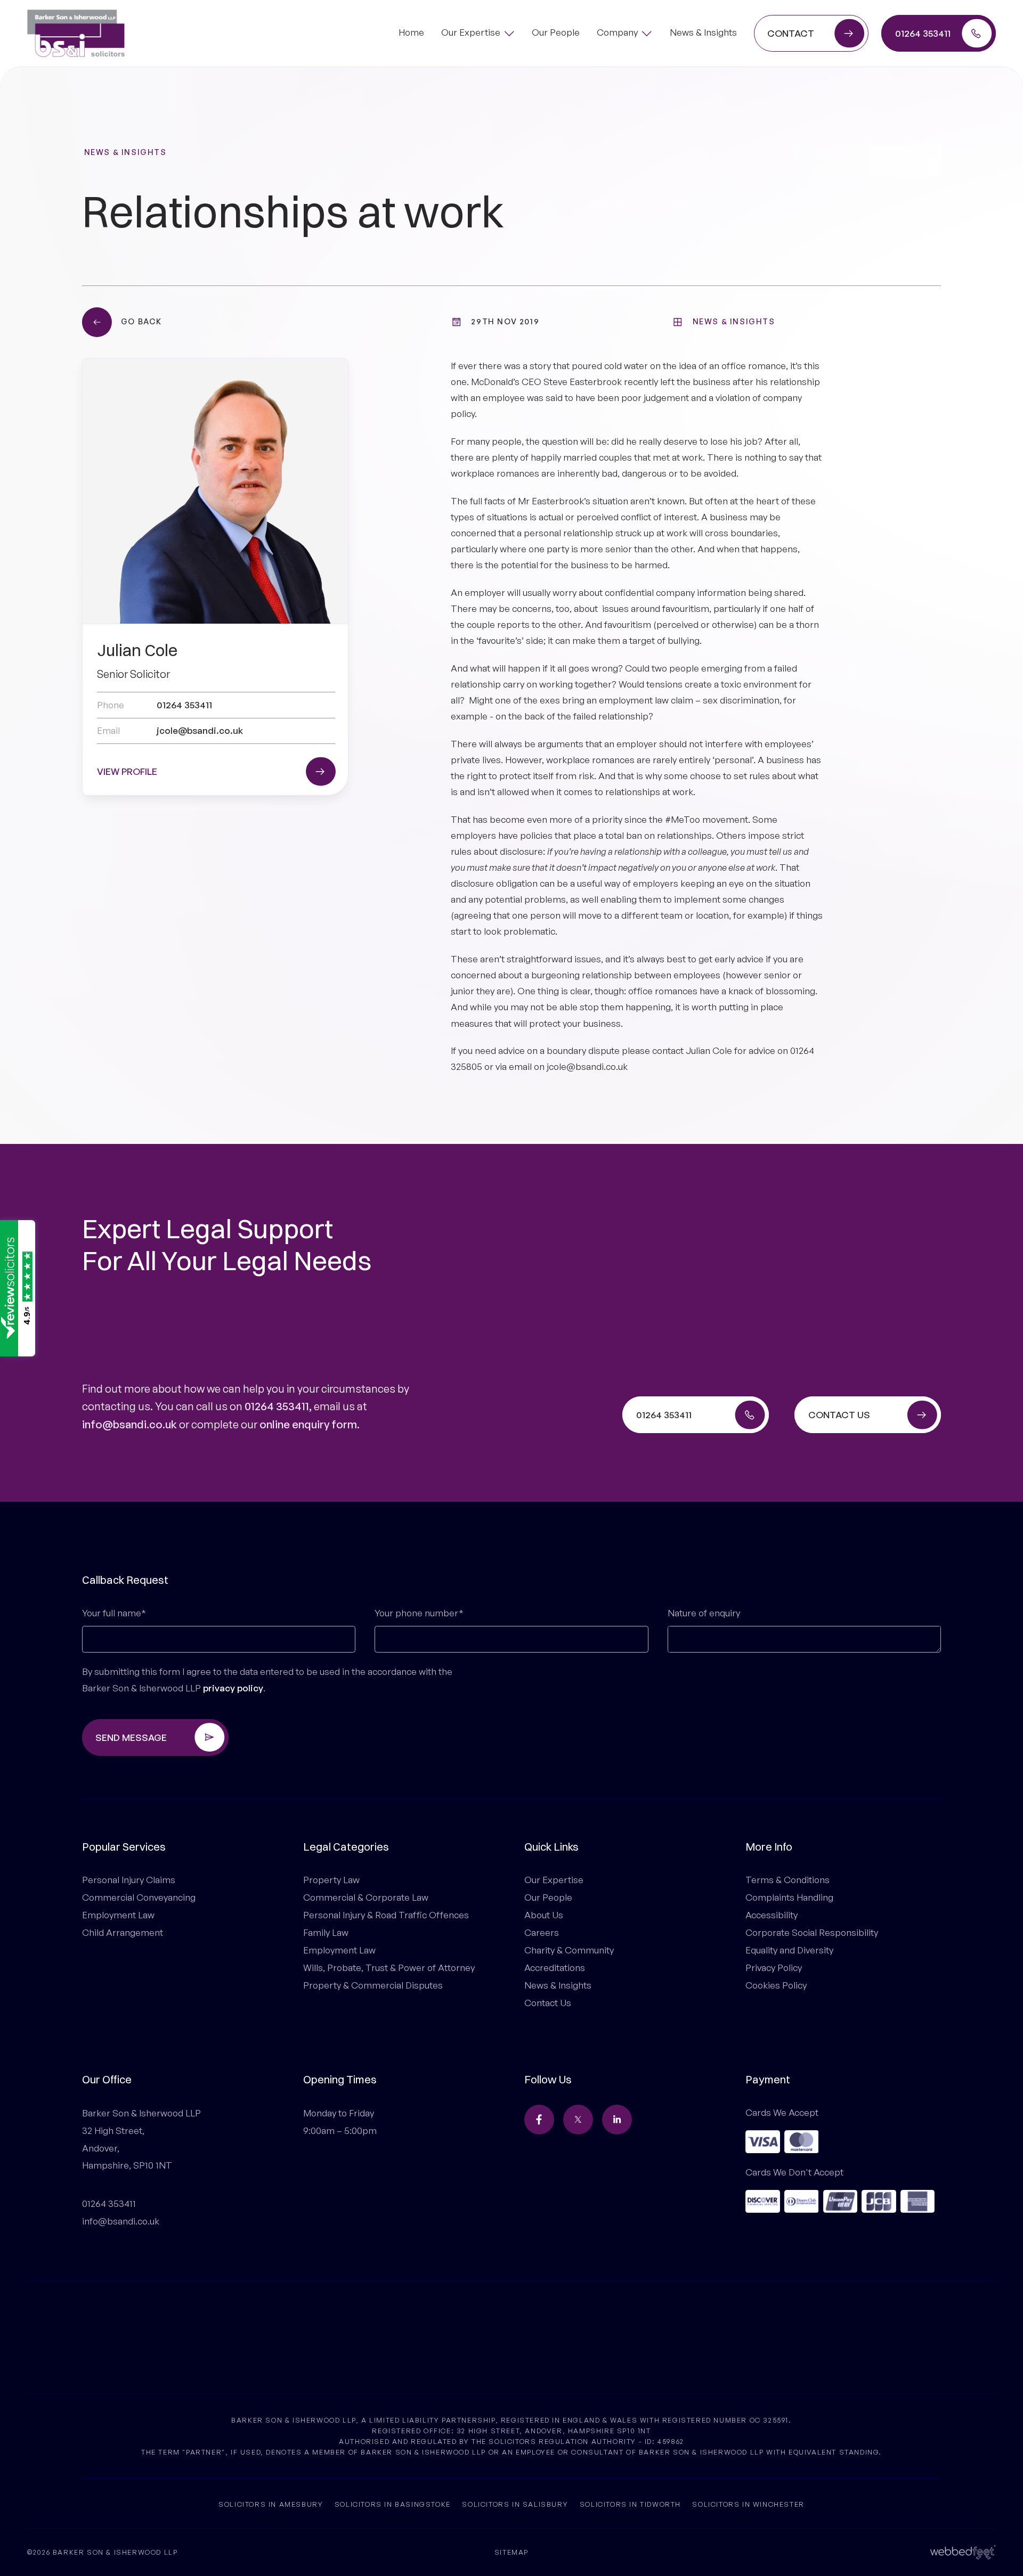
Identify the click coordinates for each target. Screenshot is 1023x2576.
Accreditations (555, 1968)
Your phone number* (419, 1613)
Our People (548, 1897)
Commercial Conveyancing (139, 1897)
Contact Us (548, 2003)
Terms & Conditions (787, 1880)
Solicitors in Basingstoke (393, 2504)
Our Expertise (554, 1880)
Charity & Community (569, 1950)
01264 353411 (277, 1406)
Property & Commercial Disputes (373, 1985)
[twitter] (578, 2120)
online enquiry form (308, 1424)
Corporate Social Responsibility (812, 1932)
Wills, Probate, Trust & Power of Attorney (389, 1968)
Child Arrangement (123, 1932)
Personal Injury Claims (129, 1880)
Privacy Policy (774, 1968)
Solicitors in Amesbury (271, 2504)
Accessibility (772, 1915)
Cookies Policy (776, 1985)
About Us (544, 1915)
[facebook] (539, 2120)
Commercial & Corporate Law (366, 1897)
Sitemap (511, 2552)
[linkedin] (617, 2120)
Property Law (331, 1880)
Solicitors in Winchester (748, 2504)
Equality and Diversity (789, 1950)
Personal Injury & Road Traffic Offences (386, 1915)
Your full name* (114, 1613)
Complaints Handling (789, 1897)
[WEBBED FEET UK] (963, 2551)
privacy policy (233, 1688)
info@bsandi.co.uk (129, 1424)
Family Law (326, 1932)
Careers (542, 1932)
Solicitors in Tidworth (630, 2504)
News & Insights (125, 152)
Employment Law (118, 1915)
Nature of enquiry (704, 1613)
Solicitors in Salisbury (515, 2504)
